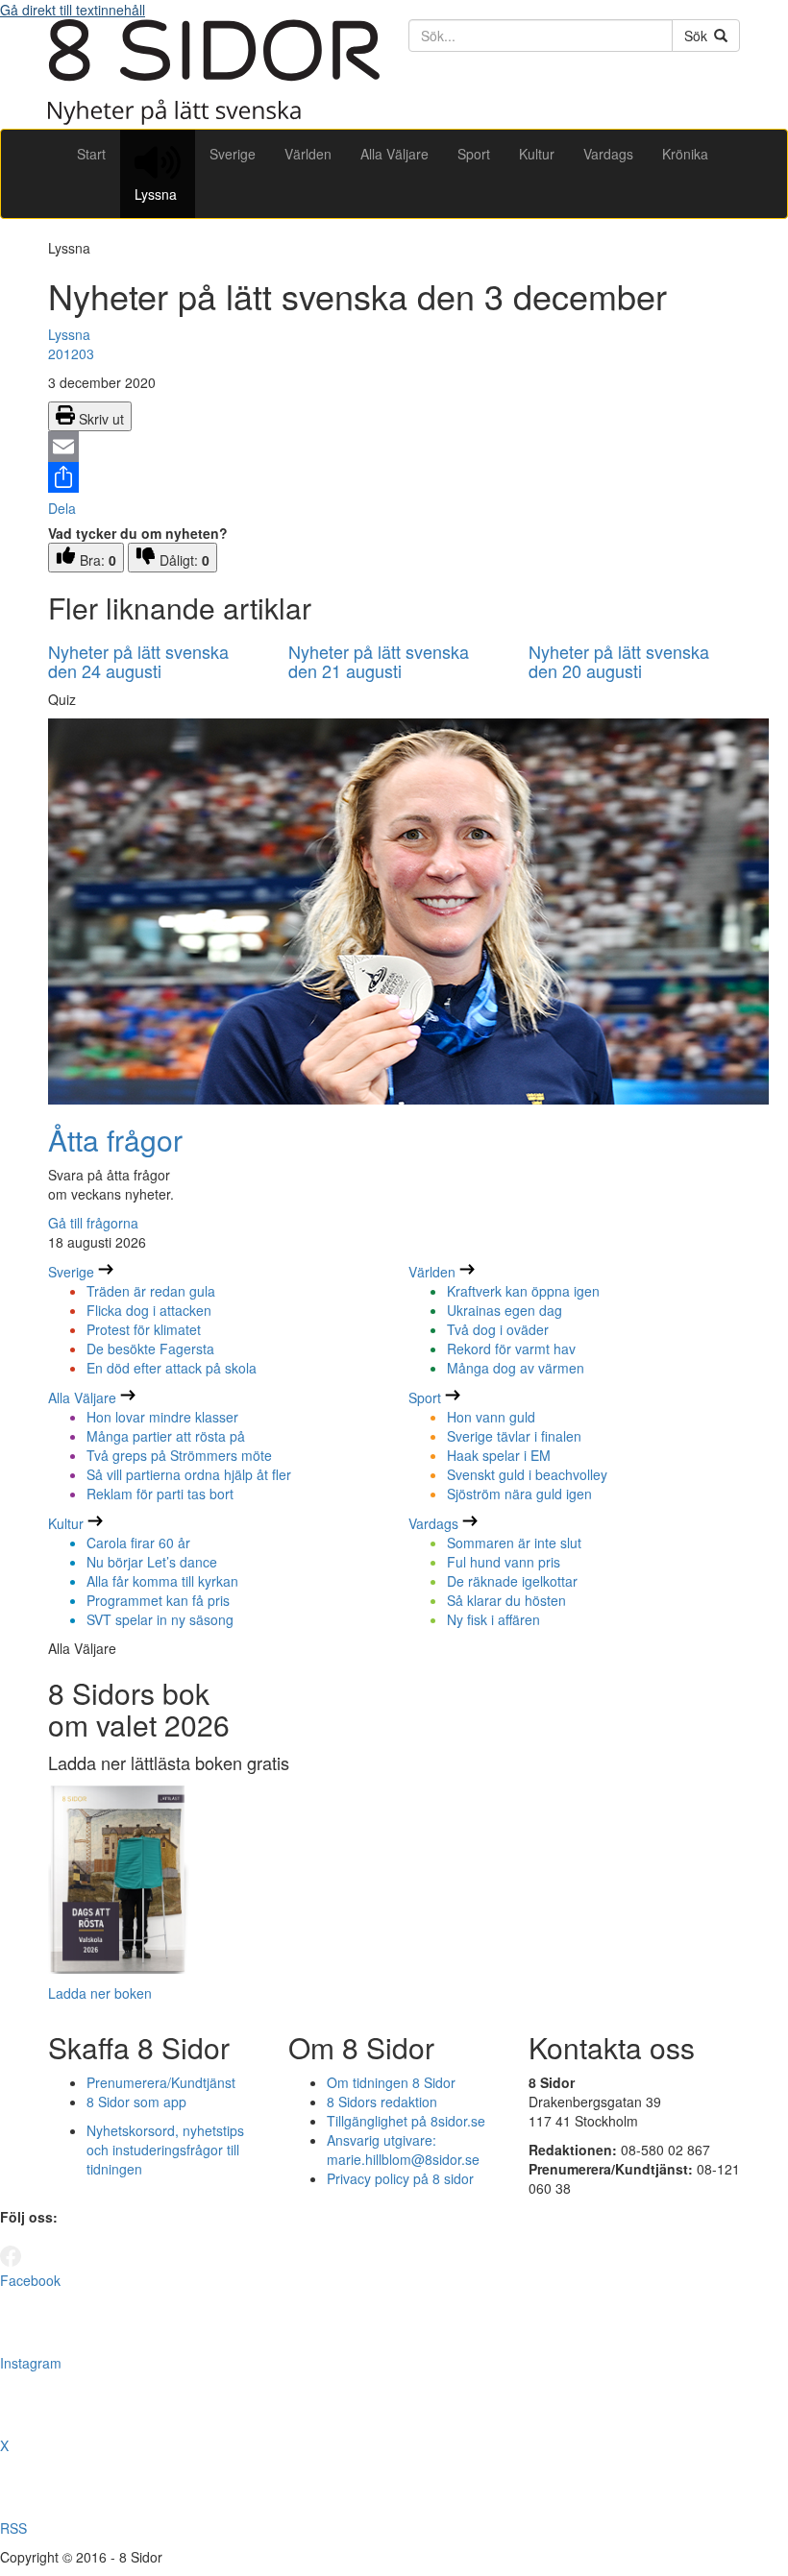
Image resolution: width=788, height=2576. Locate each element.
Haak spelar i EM (499, 1455)
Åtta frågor (115, 1140)
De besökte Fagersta (150, 1349)
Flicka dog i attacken (149, 1310)
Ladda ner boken (100, 1993)
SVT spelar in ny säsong (160, 1619)
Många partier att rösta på (166, 1436)
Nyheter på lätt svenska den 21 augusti (379, 661)
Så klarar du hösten (506, 1600)
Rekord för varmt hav (511, 1349)
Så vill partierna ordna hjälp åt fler (189, 1474)
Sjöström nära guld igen (519, 1494)
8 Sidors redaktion (382, 2102)
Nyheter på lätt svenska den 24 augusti (138, 661)
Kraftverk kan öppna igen (523, 1291)
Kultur (537, 154)
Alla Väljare (394, 154)
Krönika (685, 154)
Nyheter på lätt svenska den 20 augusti (619, 661)
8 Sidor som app (136, 2102)
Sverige (233, 154)
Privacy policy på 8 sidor (400, 2178)
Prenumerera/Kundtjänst (161, 2082)
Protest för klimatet (144, 1329)
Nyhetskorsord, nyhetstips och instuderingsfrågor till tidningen (165, 2150)
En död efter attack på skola (172, 1368)
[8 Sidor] (214, 119)
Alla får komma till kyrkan (162, 1581)
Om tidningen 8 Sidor (391, 2082)
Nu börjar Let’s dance (152, 1562)
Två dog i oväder (498, 1329)
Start (91, 154)
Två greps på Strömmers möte (179, 1455)
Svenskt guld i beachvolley (527, 1474)
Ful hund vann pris (504, 1562)
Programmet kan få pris (158, 1600)
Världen (308, 154)
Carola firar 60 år (138, 1543)
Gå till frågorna (93, 1223)
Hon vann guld (491, 1417)
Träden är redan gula (151, 1291)
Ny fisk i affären (493, 1619)
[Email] (394, 447)
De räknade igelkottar (512, 1581)
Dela (62, 508)
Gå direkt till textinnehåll (73, 10)
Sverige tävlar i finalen (514, 1436)
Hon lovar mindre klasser (162, 1417)
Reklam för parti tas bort (160, 1494)
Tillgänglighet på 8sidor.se (406, 2121)
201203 (71, 353)
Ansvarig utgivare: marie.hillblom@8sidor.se (403, 2150)
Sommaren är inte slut (514, 1543)
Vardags (608, 154)
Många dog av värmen (516, 1368)
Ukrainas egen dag (505, 1310)
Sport (474, 154)
